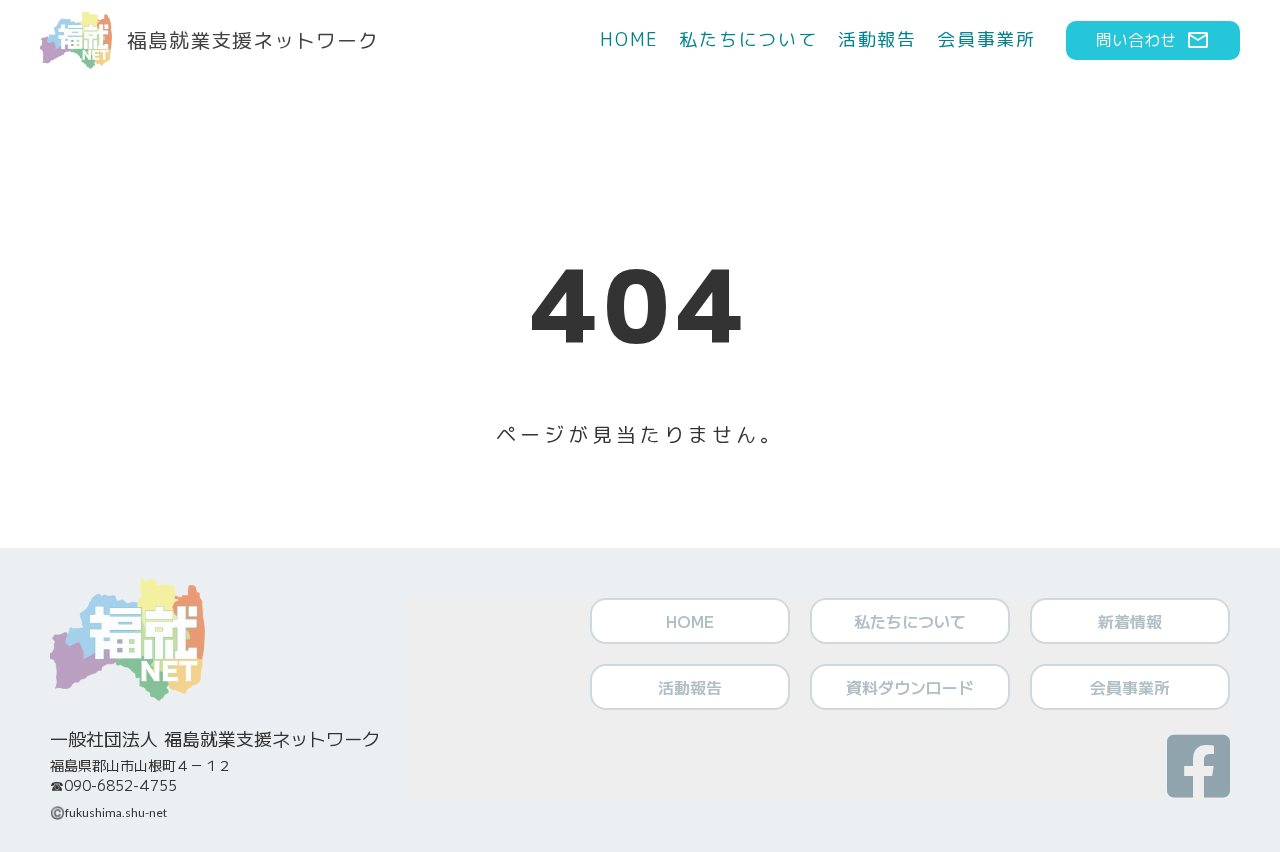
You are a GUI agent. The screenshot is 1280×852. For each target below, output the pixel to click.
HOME (629, 39)
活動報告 (877, 39)
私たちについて (748, 39)
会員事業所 (986, 39)
